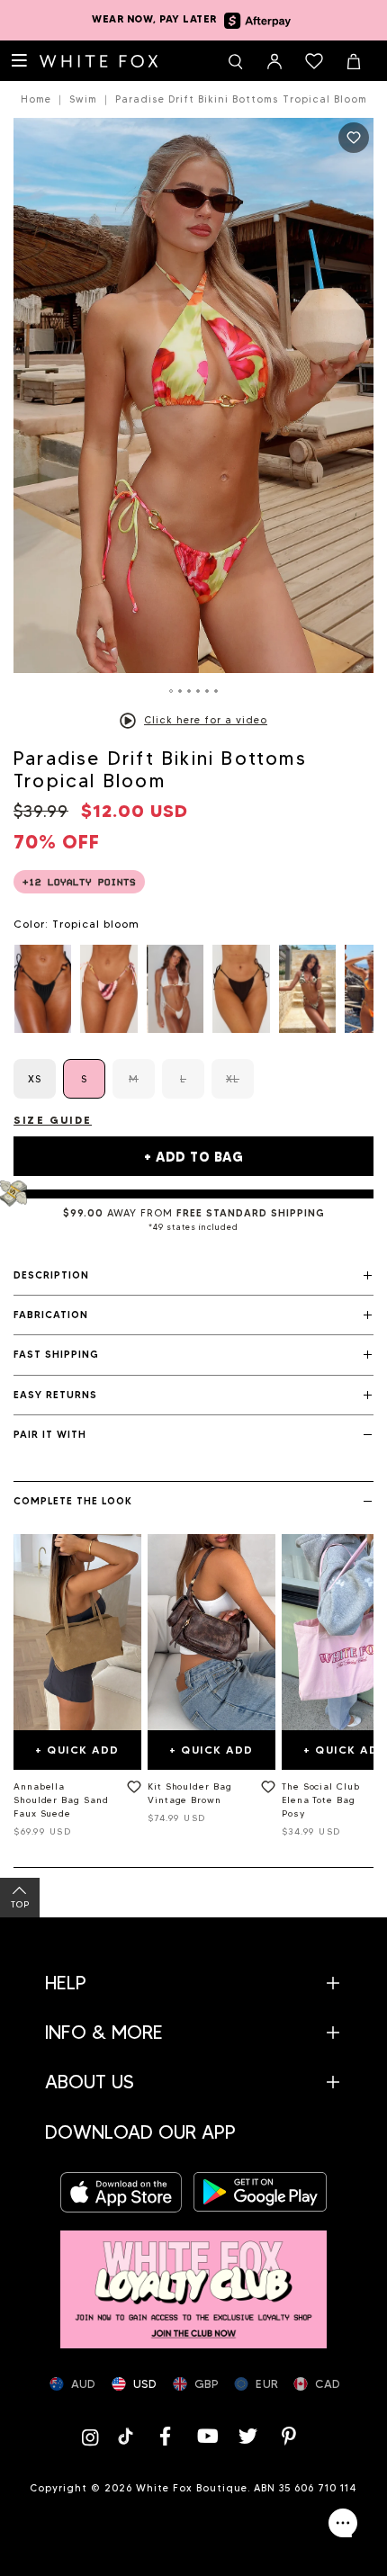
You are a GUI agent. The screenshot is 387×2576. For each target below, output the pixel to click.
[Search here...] (235, 61)
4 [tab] (198, 691)
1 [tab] (171, 691)
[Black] (43, 989)
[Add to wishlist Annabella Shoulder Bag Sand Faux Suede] (130, 1791)
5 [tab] (207, 691)
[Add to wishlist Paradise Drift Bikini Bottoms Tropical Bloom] (354, 138)
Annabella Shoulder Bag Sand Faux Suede (61, 1800)
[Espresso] (241, 989)
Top (20, 1904)
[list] (193, 989)
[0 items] (314, 61)
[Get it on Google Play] (260, 2192)
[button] (193, 1276)
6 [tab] (216, 691)
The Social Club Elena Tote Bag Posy (321, 1800)
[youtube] (207, 2436)
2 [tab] (180, 691)
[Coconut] (175, 989)
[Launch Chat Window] (343, 2523)
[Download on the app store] (127, 2192)
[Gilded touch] (307, 989)
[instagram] (94, 2436)
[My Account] (274, 61)
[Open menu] (20, 61)
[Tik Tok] (127, 2436)
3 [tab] (189, 691)
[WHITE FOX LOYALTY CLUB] (193, 2280)
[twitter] (248, 2436)
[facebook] (166, 2436)
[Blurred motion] (108, 989)
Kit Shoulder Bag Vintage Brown (190, 1793)
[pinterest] (290, 2436)
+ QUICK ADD (77, 1750)
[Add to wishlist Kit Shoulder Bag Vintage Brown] (265, 1791)
